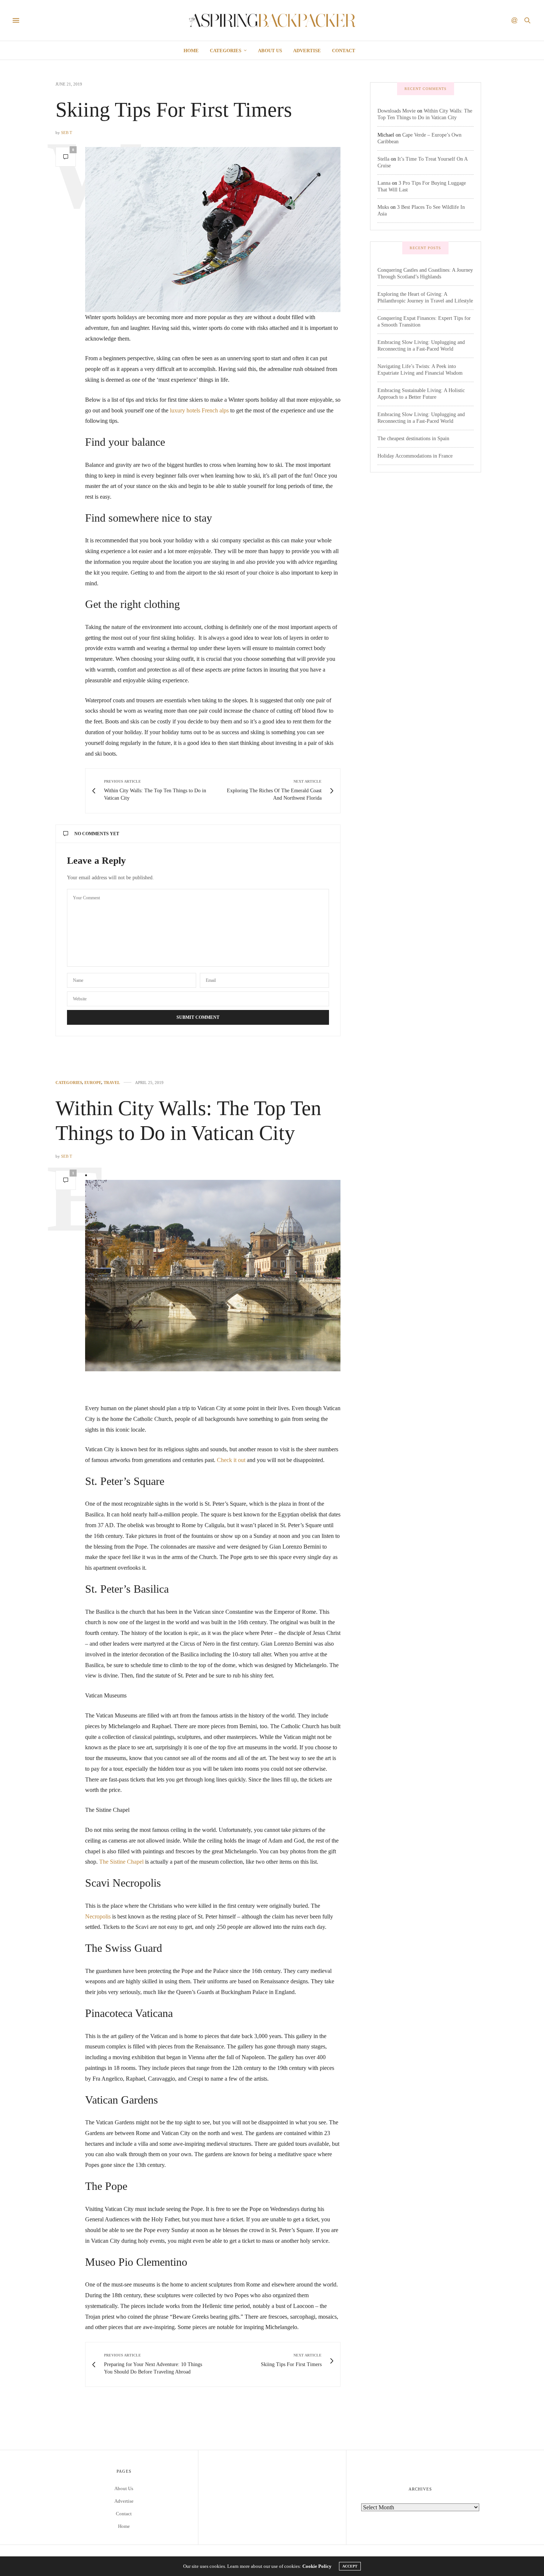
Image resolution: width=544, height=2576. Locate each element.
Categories (226, 51)
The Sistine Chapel (121, 1862)
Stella (383, 159)
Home (191, 51)
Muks (383, 207)
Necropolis (98, 1916)
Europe (93, 1083)
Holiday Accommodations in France (415, 456)
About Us (270, 51)
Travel (112, 1083)
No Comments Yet (97, 834)
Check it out (231, 1460)
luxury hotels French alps (199, 410)
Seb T (67, 133)
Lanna (384, 183)
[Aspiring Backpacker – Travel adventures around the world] (272, 20)
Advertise (307, 51)
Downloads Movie (397, 111)
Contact (344, 51)
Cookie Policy (317, 2566)
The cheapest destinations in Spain (413, 439)
